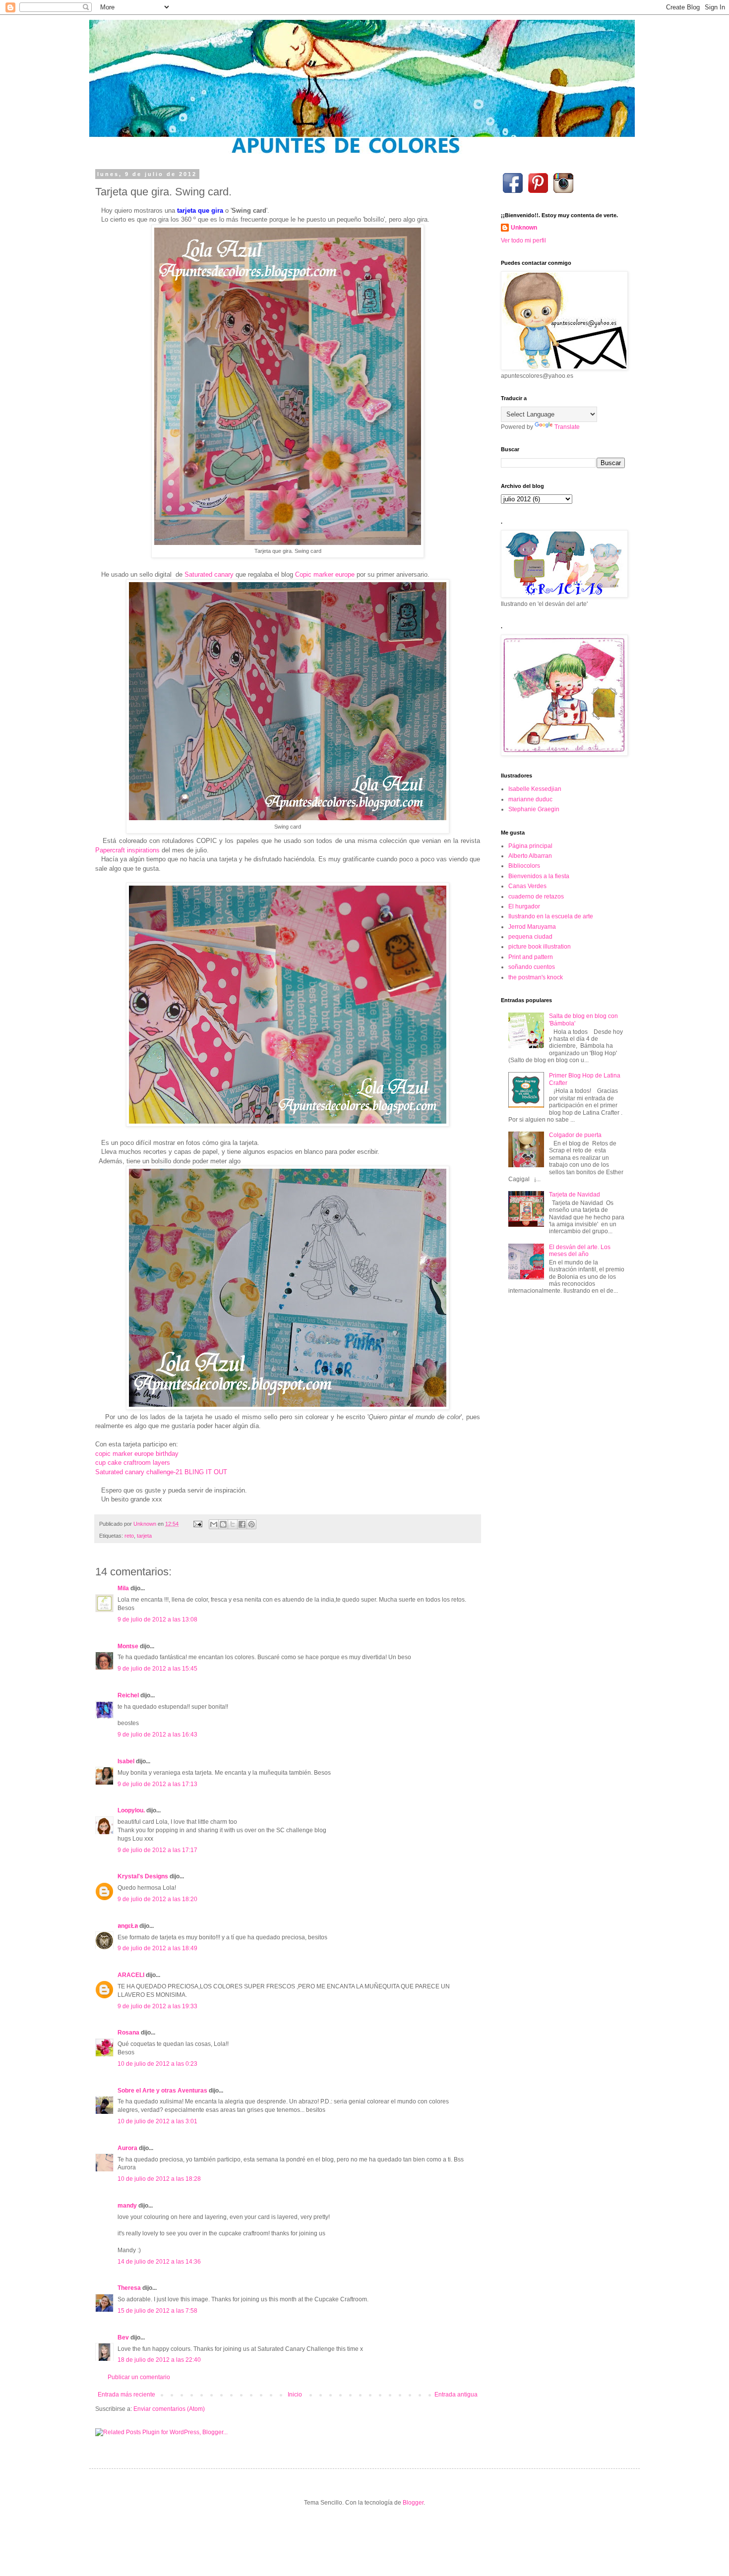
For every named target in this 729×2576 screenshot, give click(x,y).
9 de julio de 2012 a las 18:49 (157, 1948)
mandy (127, 2206)
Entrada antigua (456, 2395)
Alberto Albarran (530, 856)
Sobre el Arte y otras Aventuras (162, 2091)
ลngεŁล (128, 1926)
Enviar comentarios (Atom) (169, 2409)
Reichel (128, 1695)
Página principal (530, 846)
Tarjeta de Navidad (575, 1195)
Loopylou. (131, 1810)
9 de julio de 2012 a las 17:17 (157, 1850)
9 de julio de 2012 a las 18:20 (157, 1899)
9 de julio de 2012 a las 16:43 (157, 1735)
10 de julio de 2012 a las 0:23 (157, 2064)
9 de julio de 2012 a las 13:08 (157, 1619)
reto (129, 1536)
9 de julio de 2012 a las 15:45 (157, 1669)
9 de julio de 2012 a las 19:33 (157, 2006)
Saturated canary (209, 574)
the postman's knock (536, 977)
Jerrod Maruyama (532, 927)
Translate (567, 427)
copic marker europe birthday (137, 1454)
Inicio (295, 2395)
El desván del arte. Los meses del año (580, 1251)
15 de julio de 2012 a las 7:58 (157, 2311)
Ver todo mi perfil (523, 240)
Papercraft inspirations (127, 850)
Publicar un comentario (139, 2377)
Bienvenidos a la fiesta (539, 876)
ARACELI (131, 1975)
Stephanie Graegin (534, 809)
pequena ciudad (530, 937)
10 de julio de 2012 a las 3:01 (157, 2121)
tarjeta (144, 1536)
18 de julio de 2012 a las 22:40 (159, 2360)
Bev (123, 2337)
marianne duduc (530, 799)
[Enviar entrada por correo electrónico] (197, 1524)
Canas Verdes (527, 886)
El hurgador (524, 906)
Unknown (524, 228)
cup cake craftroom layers (133, 1463)
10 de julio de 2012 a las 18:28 (159, 2179)
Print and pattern (531, 957)
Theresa (129, 2288)
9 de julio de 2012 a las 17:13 (157, 1784)
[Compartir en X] (233, 1524)
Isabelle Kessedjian (535, 789)
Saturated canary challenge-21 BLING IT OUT (161, 1472)
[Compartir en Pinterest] (251, 1524)
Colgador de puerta (575, 1135)
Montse (128, 1646)
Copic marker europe (325, 574)
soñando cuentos (532, 967)
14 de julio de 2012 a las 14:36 (159, 2262)
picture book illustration (540, 947)
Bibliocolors (524, 866)
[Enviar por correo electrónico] (214, 1524)
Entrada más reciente (126, 2395)
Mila (123, 1588)
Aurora (127, 2148)
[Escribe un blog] (223, 1524)
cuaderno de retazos (536, 897)
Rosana (128, 2033)
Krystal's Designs (143, 1876)
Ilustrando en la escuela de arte (551, 916)
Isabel (126, 1761)
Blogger (413, 2503)
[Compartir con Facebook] (242, 1524)
